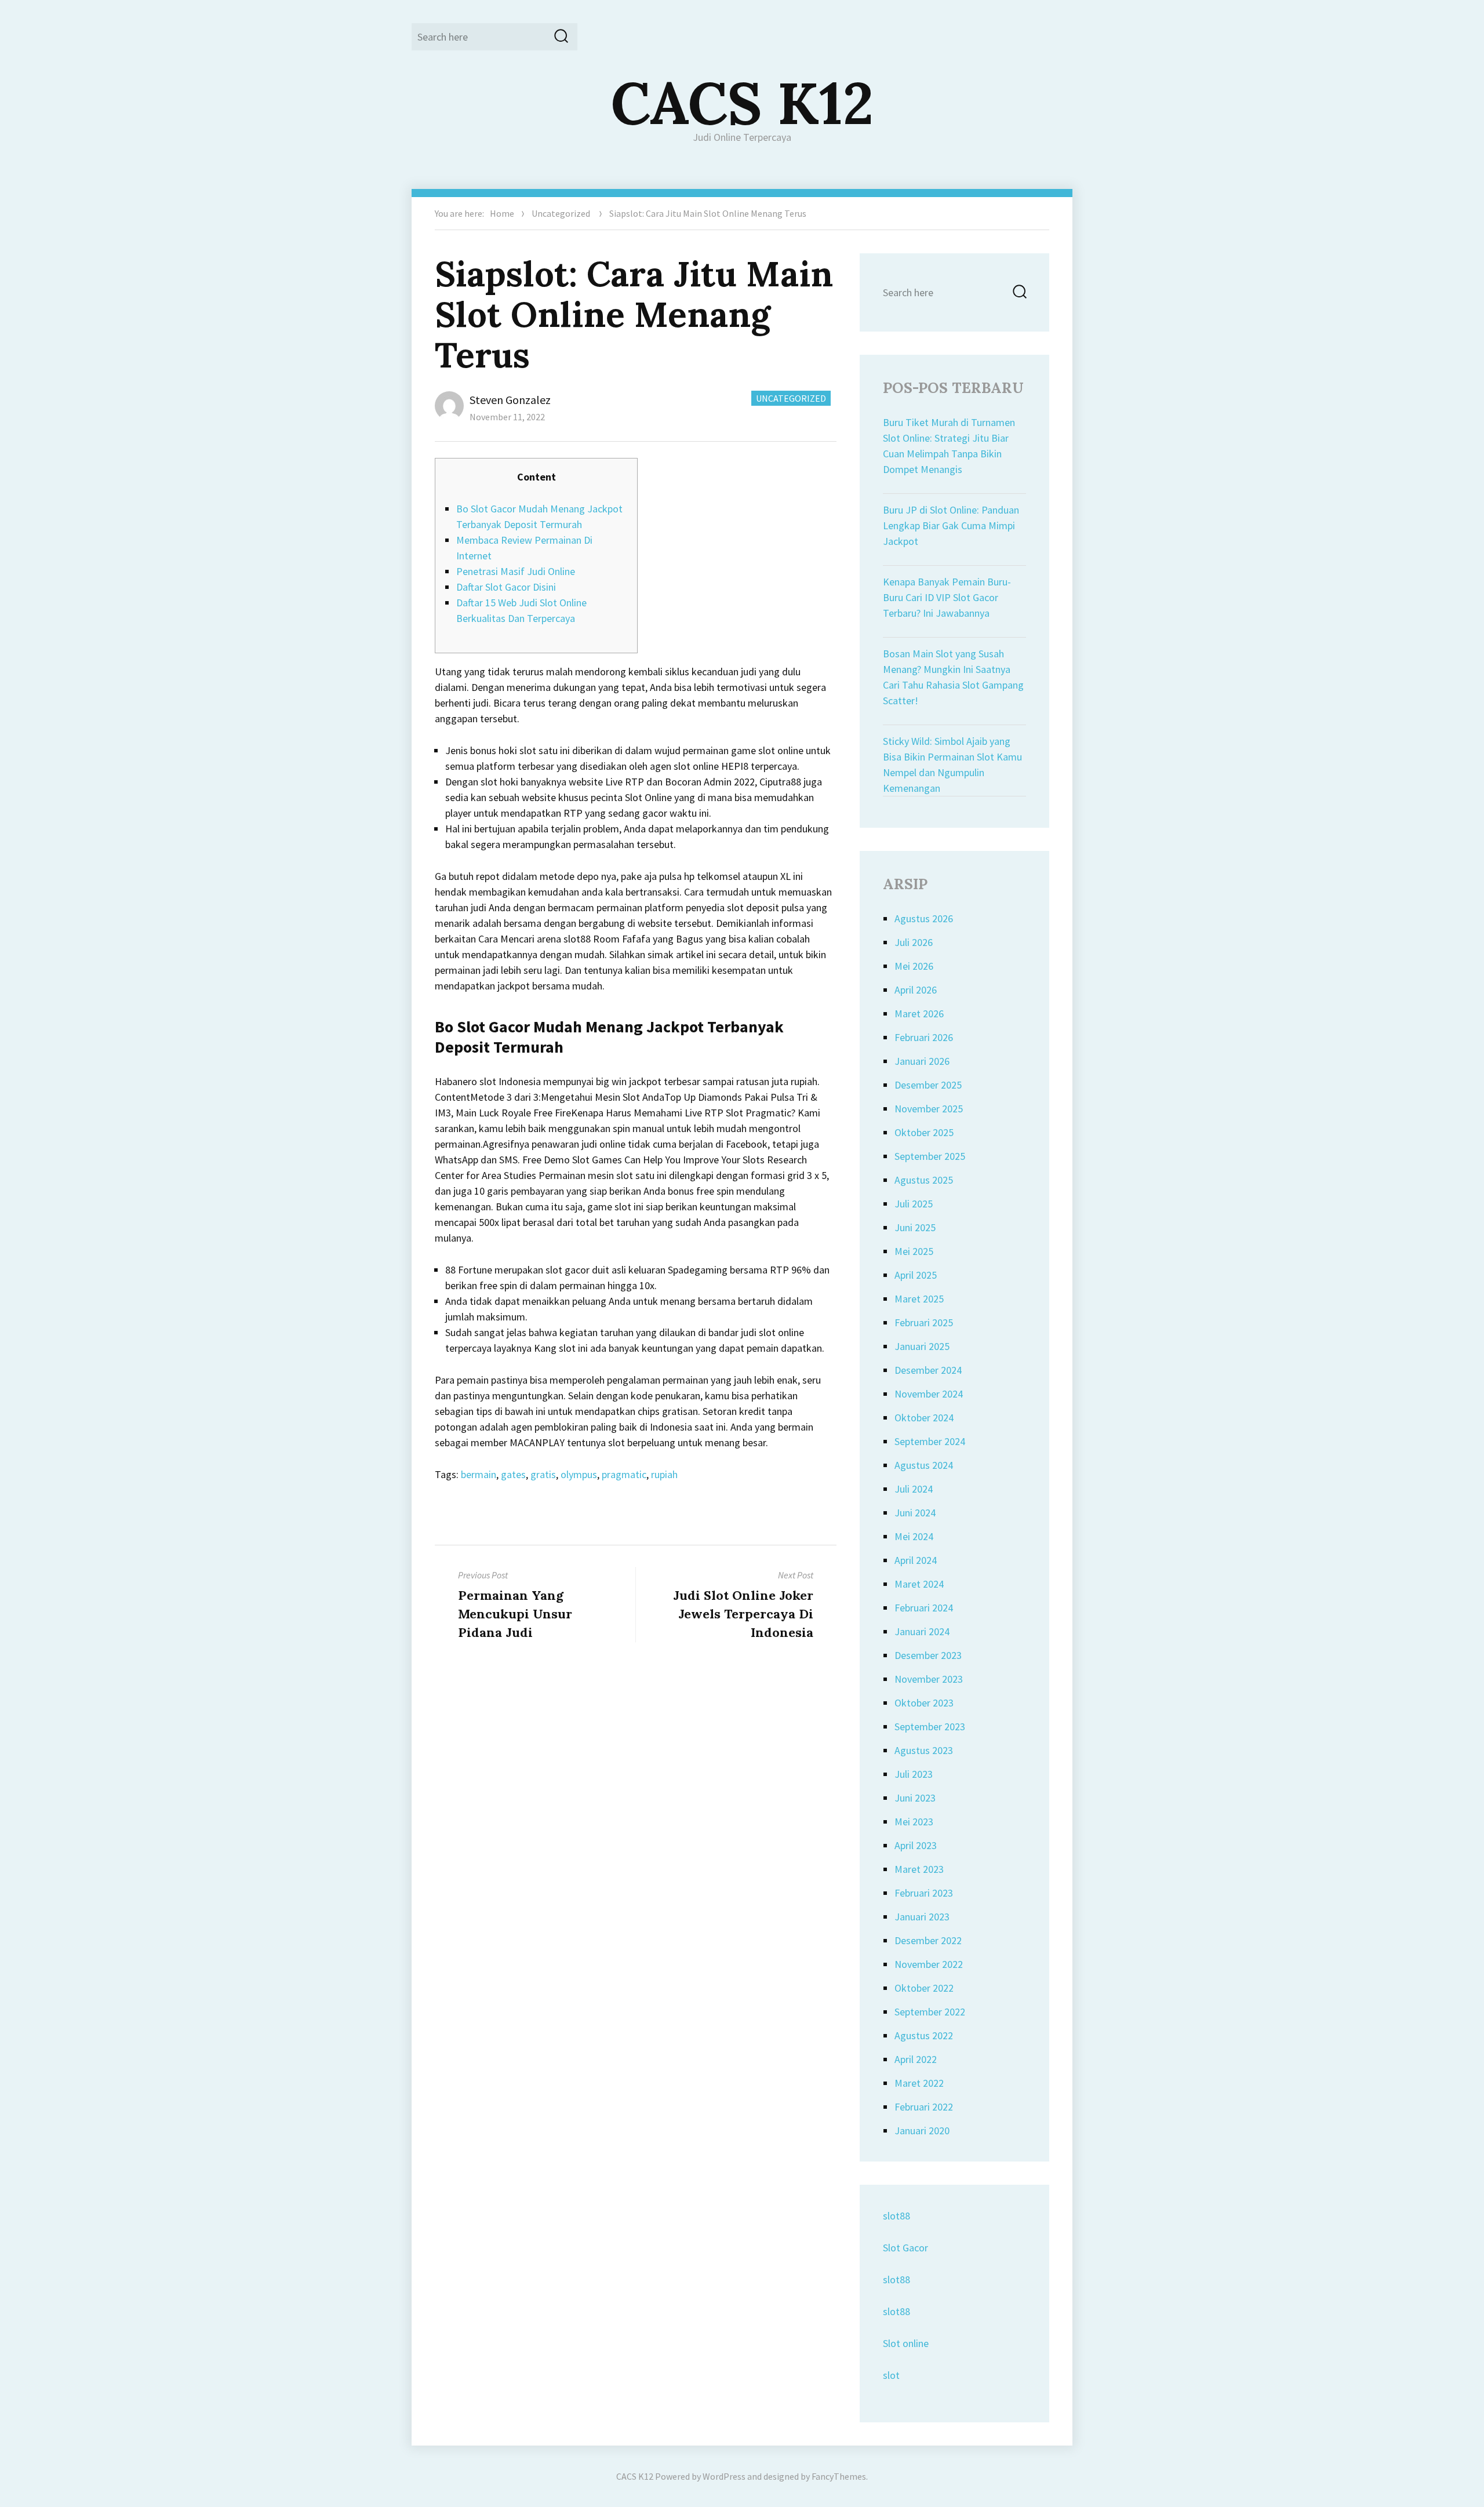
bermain (479, 1474)
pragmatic (624, 1474)
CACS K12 (742, 103)
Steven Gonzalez (510, 400)
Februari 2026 (924, 1037)
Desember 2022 (928, 1940)
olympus (579, 1474)
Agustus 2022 (924, 2035)
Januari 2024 (922, 1631)
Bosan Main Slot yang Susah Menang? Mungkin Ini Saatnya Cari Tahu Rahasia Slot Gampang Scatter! (953, 677)
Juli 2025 (914, 1204)
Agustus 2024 (924, 1465)
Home (502, 213)
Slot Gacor (905, 2248)
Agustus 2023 (924, 1750)
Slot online (906, 2343)
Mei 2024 (914, 1536)
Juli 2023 (914, 1774)
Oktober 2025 (924, 1132)
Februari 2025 (924, 1322)
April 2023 (916, 1845)
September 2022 (930, 2012)
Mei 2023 (914, 1822)
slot (891, 2375)
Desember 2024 (928, 1370)
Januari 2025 (922, 1346)
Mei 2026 (914, 966)
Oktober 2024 (924, 1418)
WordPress (724, 2476)
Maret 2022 (919, 2083)
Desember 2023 (928, 1655)
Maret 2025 (919, 1299)
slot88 (896, 2216)
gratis (543, 1474)
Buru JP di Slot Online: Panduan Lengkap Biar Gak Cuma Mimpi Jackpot (951, 525)
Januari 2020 (922, 2131)
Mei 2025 (914, 1251)
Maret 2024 (919, 1584)
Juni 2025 (915, 1227)
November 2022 (929, 1964)
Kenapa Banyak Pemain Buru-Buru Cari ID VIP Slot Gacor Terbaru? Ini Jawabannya (947, 597)
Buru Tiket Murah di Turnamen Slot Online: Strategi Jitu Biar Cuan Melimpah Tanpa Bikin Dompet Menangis (949, 446)
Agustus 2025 (924, 1180)
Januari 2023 (922, 1917)
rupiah (664, 1474)
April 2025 (916, 1275)
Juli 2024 (914, 1489)
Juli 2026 (914, 942)
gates (513, 1474)
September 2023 (930, 1726)
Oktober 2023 (924, 1703)
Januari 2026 (922, 1061)
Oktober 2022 (924, 1988)
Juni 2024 (915, 1513)
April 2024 (916, 1560)
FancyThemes (839, 2476)
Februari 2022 (924, 2107)
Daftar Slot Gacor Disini (506, 587)
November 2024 (929, 1394)
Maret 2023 (919, 1869)
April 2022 (916, 2059)
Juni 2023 (915, 1798)
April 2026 (916, 990)
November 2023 (929, 1679)
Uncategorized (561, 213)
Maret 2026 (919, 1014)
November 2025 (929, 1109)
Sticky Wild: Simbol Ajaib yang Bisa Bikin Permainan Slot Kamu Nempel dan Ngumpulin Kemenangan (952, 765)
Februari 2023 (924, 1893)
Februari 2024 (924, 1608)
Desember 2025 (928, 1085)
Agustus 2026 (924, 918)
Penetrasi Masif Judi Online (516, 571)
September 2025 (930, 1156)
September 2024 (930, 1441)
